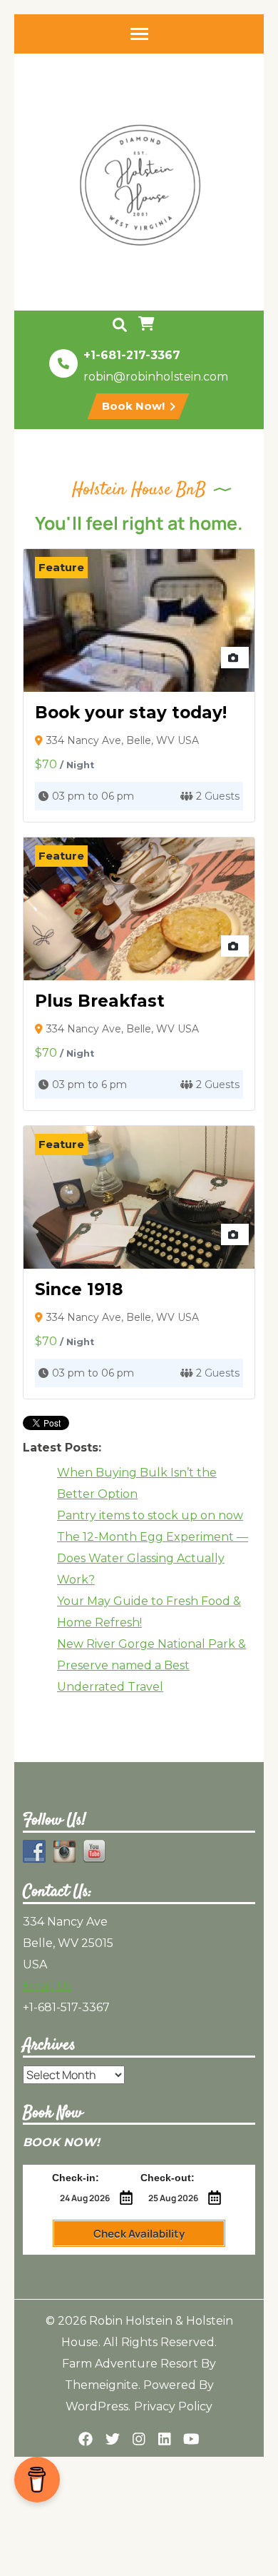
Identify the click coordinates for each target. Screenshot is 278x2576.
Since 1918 (79, 1289)
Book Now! (135, 406)
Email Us (47, 1986)
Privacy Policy (173, 2406)
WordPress (97, 2406)
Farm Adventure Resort (130, 2364)
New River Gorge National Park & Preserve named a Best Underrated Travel (151, 1665)
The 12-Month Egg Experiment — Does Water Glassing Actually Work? (153, 1558)
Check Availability (139, 2234)
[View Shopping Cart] (148, 325)
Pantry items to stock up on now (150, 1515)
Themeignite (102, 2385)
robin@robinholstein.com (156, 377)
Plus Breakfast (100, 1001)
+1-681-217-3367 (132, 355)
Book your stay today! (131, 713)
